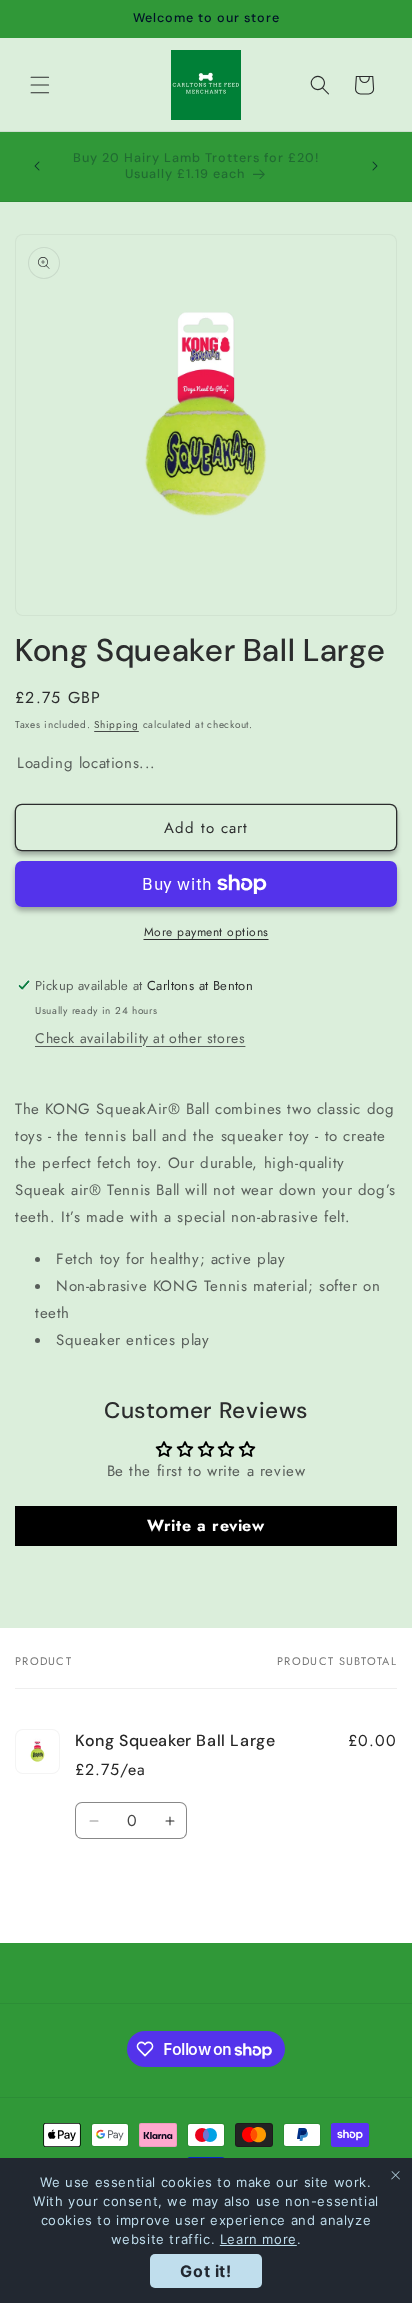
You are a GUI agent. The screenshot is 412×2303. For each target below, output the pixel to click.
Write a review (205, 1525)
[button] (40, 85)
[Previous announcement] (37, 166)
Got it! (205, 2271)
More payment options (206, 932)
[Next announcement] (375, 166)
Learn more (258, 2239)
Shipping (116, 724)
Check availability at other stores (140, 1038)
